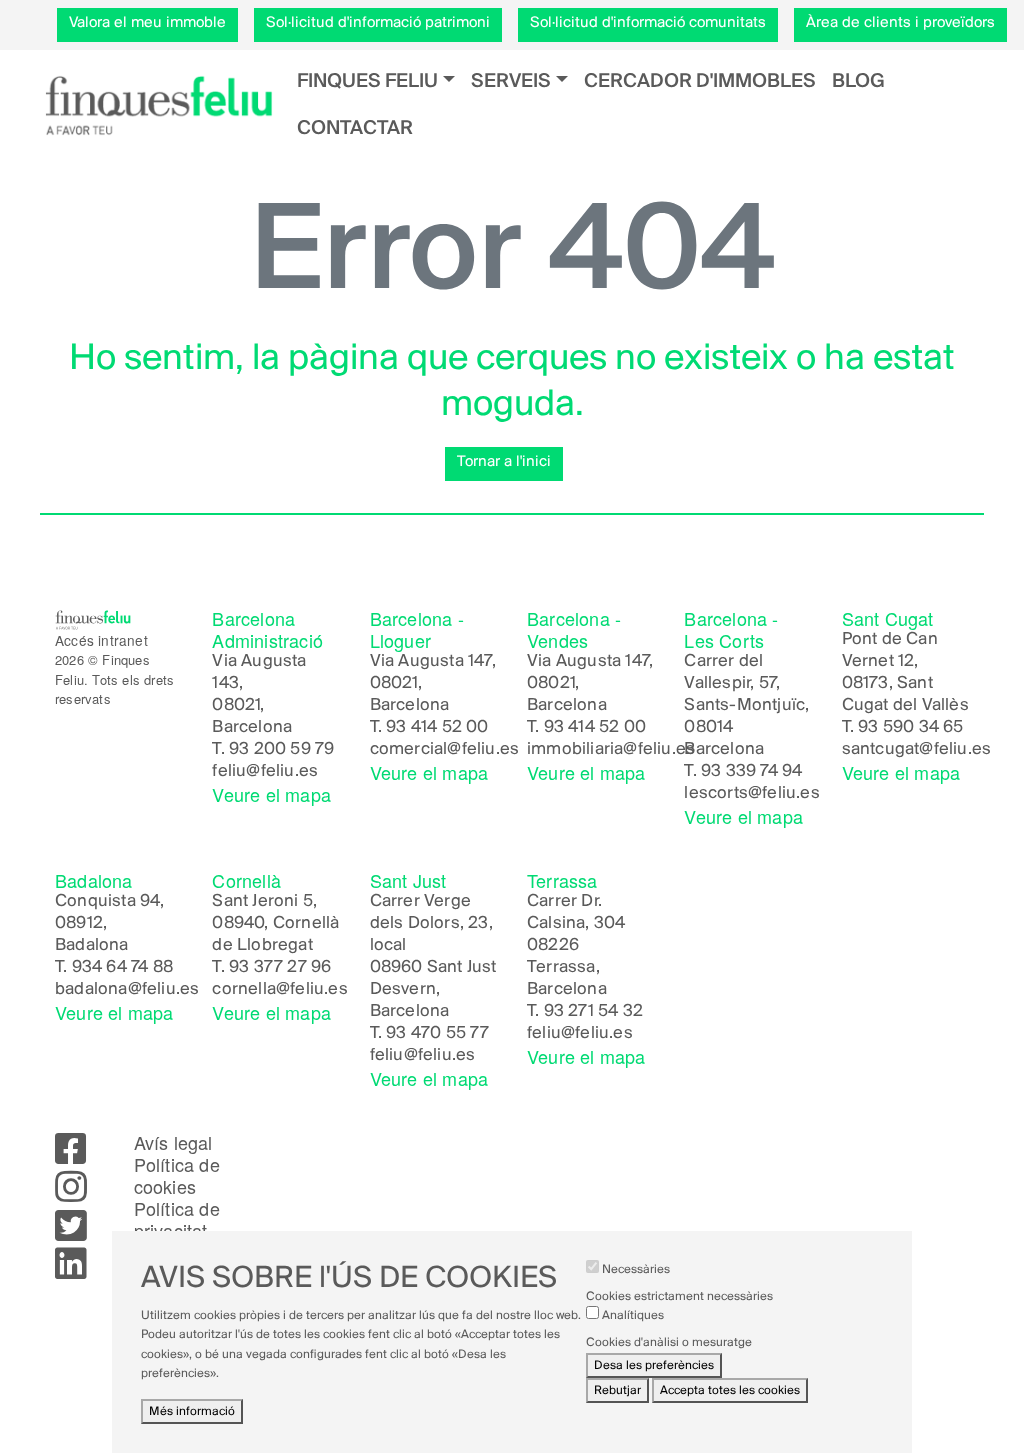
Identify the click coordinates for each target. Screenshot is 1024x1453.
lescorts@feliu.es (751, 794)
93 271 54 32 (593, 1012)
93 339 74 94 (751, 772)
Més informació (192, 1411)
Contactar (355, 128)
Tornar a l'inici (504, 462)
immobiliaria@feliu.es (611, 750)
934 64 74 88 (122, 968)
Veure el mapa (271, 794)
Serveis (511, 81)
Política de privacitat (177, 1219)
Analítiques (633, 1315)
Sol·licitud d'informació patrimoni (378, 23)
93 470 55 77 (437, 1034)
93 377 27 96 (280, 968)
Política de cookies (177, 1175)
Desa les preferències (654, 1365)
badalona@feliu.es (127, 990)
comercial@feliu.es (445, 750)
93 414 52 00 (437, 728)
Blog (858, 81)
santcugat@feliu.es (917, 750)
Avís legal (173, 1142)
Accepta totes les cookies (730, 1390)
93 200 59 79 (281, 750)
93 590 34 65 (910, 728)
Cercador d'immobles (700, 81)
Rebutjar (617, 1390)
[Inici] (158, 105)
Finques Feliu (367, 81)
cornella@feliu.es (279, 990)
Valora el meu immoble (147, 23)
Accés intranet (101, 640)
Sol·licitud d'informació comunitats (648, 23)
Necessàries (636, 1269)
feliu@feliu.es (265, 772)
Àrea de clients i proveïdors (900, 23)
